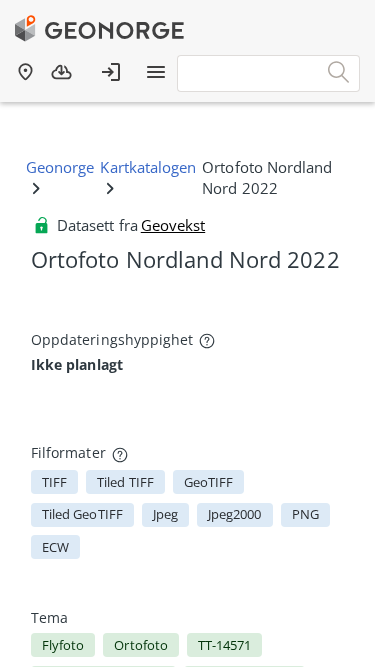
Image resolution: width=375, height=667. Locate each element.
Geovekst (173, 225)
